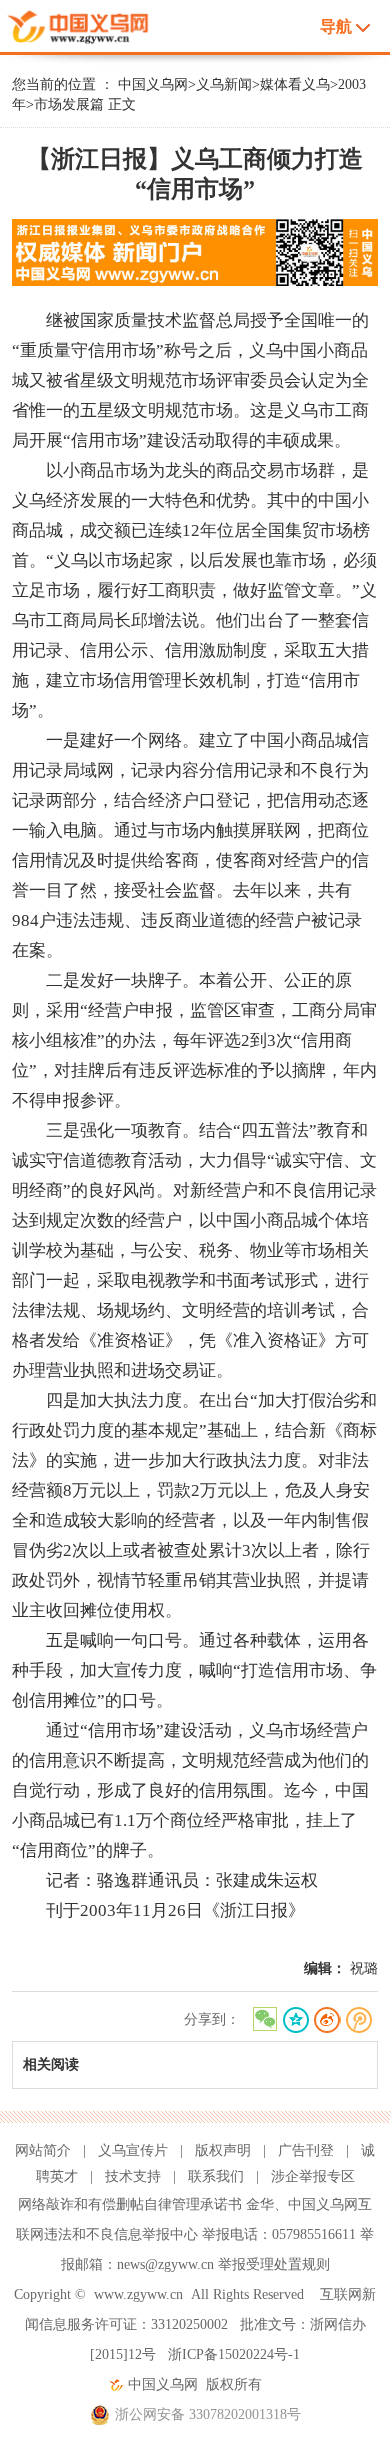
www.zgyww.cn (138, 2294)
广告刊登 (306, 2150)
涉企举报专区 (313, 2176)
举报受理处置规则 (274, 2264)
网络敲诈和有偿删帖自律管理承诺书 (130, 2204)
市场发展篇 (69, 104)
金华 (260, 2204)
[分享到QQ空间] (295, 2020)
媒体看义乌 (295, 84)
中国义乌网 (153, 84)
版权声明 (223, 2150)
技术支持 (133, 2176)
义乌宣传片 (133, 2150)
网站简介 (43, 2150)
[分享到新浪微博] (327, 2020)
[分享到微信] (263, 2020)
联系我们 (216, 2176)
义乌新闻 (224, 84)
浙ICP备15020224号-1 (234, 2354)
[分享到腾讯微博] (359, 2020)
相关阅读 (51, 2064)
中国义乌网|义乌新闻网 (91, 23)
